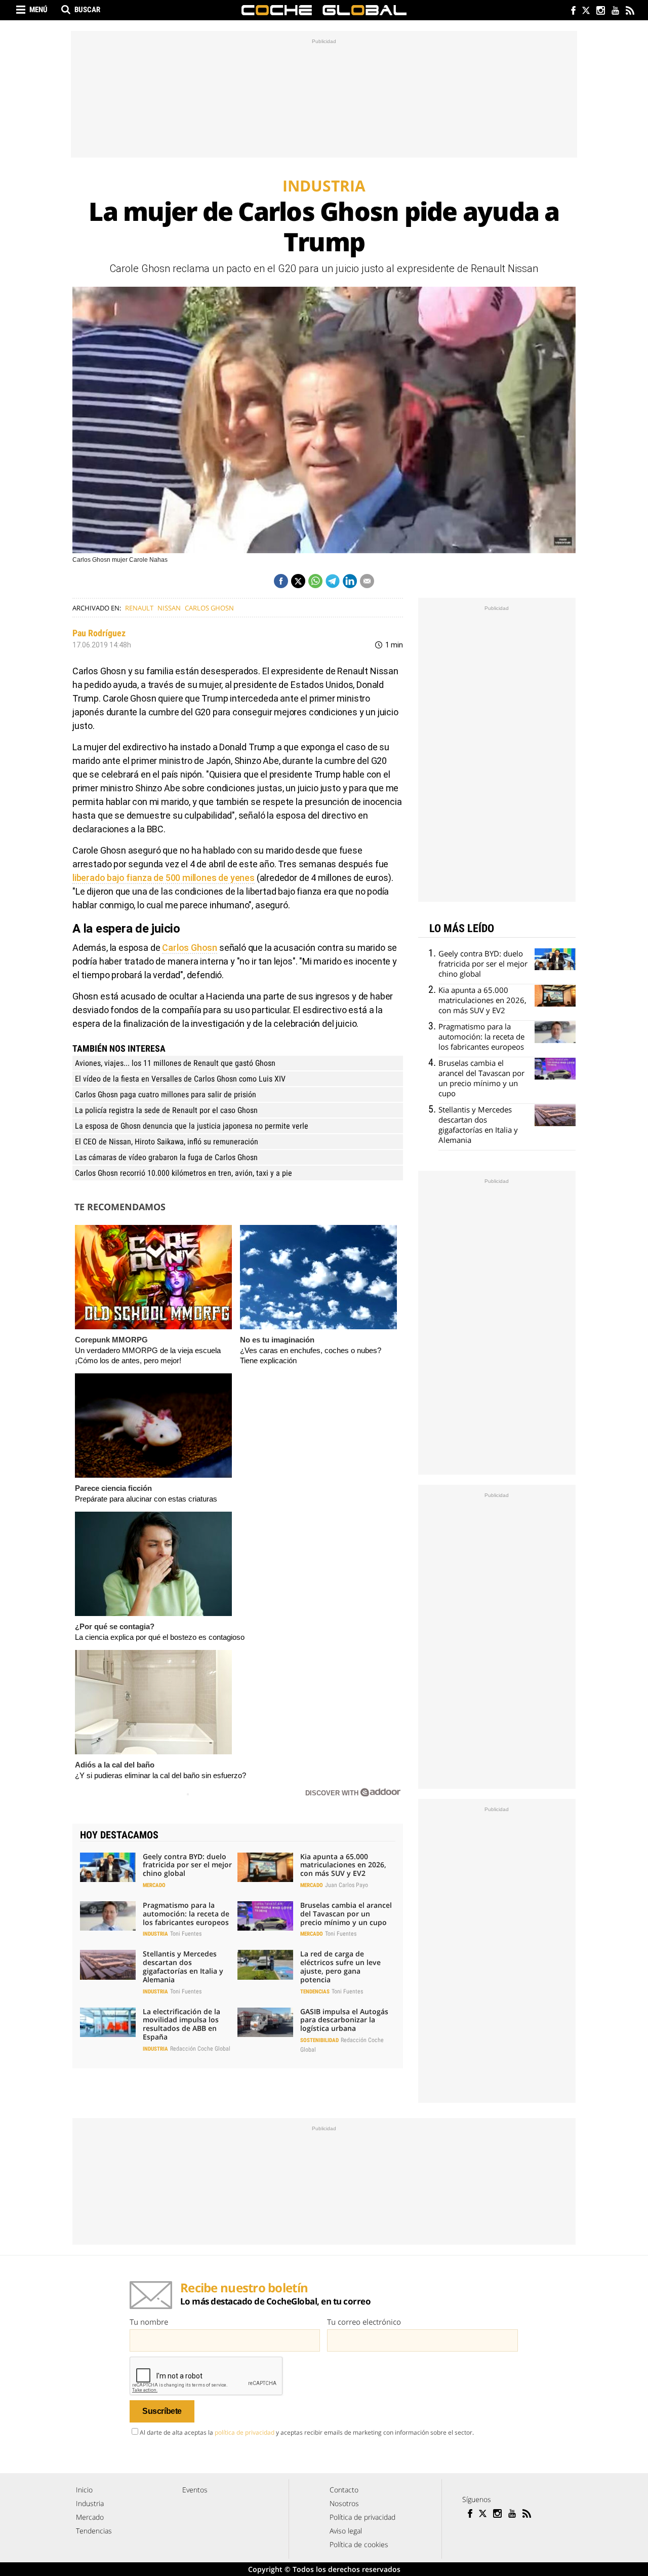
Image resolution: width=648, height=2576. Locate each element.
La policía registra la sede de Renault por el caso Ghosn (166, 1110)
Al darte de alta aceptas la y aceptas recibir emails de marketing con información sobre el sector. (307, 2432)
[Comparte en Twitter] (298, 581)
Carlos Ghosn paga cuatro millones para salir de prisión (166, 1094)
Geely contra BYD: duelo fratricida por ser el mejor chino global (187, 1865)
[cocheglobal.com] (324, 10)
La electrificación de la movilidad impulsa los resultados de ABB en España (181, 2024)
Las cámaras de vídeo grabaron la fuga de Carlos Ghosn (166, 1157)
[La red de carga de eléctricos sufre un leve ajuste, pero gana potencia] (265, 1965)
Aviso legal (346, 2531)
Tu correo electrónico (364, 2322)
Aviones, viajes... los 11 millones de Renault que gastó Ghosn (175, 1063)
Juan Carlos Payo (347, 1885)
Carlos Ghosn (209, 608)
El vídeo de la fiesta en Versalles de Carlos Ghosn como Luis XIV (180, 1079)
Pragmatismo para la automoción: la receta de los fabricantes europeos (186, 1914)
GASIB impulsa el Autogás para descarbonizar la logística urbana (344, 2020)
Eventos (195, 2490)
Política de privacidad (362, 2517)
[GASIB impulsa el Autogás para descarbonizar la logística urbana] (265, 2022)
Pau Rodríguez (99, 633)
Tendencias (315, 1992)
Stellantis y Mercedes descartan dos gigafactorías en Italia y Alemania (183, 1966)
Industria (155, 1934)
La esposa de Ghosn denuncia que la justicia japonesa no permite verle (192, 1126)
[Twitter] (585, 11)
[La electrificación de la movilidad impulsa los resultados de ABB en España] (108, 2022)
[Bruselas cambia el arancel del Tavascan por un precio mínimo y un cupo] (265, 1916)
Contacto (344, 2490)
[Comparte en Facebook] (281, 581)
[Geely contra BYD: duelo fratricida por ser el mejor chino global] (108, 1867)
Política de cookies (359, 2544)
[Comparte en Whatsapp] (315, 581)
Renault (139, 608)
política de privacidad (245, 2432)
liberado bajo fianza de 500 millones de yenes (164, 878)
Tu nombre (149, 2322)
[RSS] (630, 11)
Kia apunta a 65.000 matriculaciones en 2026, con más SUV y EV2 (343, 1865)
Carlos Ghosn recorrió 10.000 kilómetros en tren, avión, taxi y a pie (184, 1173)
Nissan (169, 608)
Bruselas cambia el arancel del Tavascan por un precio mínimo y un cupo (346, 1914)
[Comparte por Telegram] (333, 581)
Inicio (84, 2490)
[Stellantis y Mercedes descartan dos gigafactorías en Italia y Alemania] (108, 1965)
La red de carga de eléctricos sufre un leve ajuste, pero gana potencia (340, 1966)
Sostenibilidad (319, 2040)
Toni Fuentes (186, 1934)
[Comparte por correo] (367, 581)
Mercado (154, 1885)
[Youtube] (615, 11)
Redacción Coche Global (200, 2049)
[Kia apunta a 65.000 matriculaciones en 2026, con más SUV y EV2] (265, 1867)
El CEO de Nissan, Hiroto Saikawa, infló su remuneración (167, 1142)
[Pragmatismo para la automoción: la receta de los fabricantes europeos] (108, 1916)
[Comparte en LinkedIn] (350, 581)
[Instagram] (600, 11)
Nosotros (344, 2503)
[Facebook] (571, 11)
